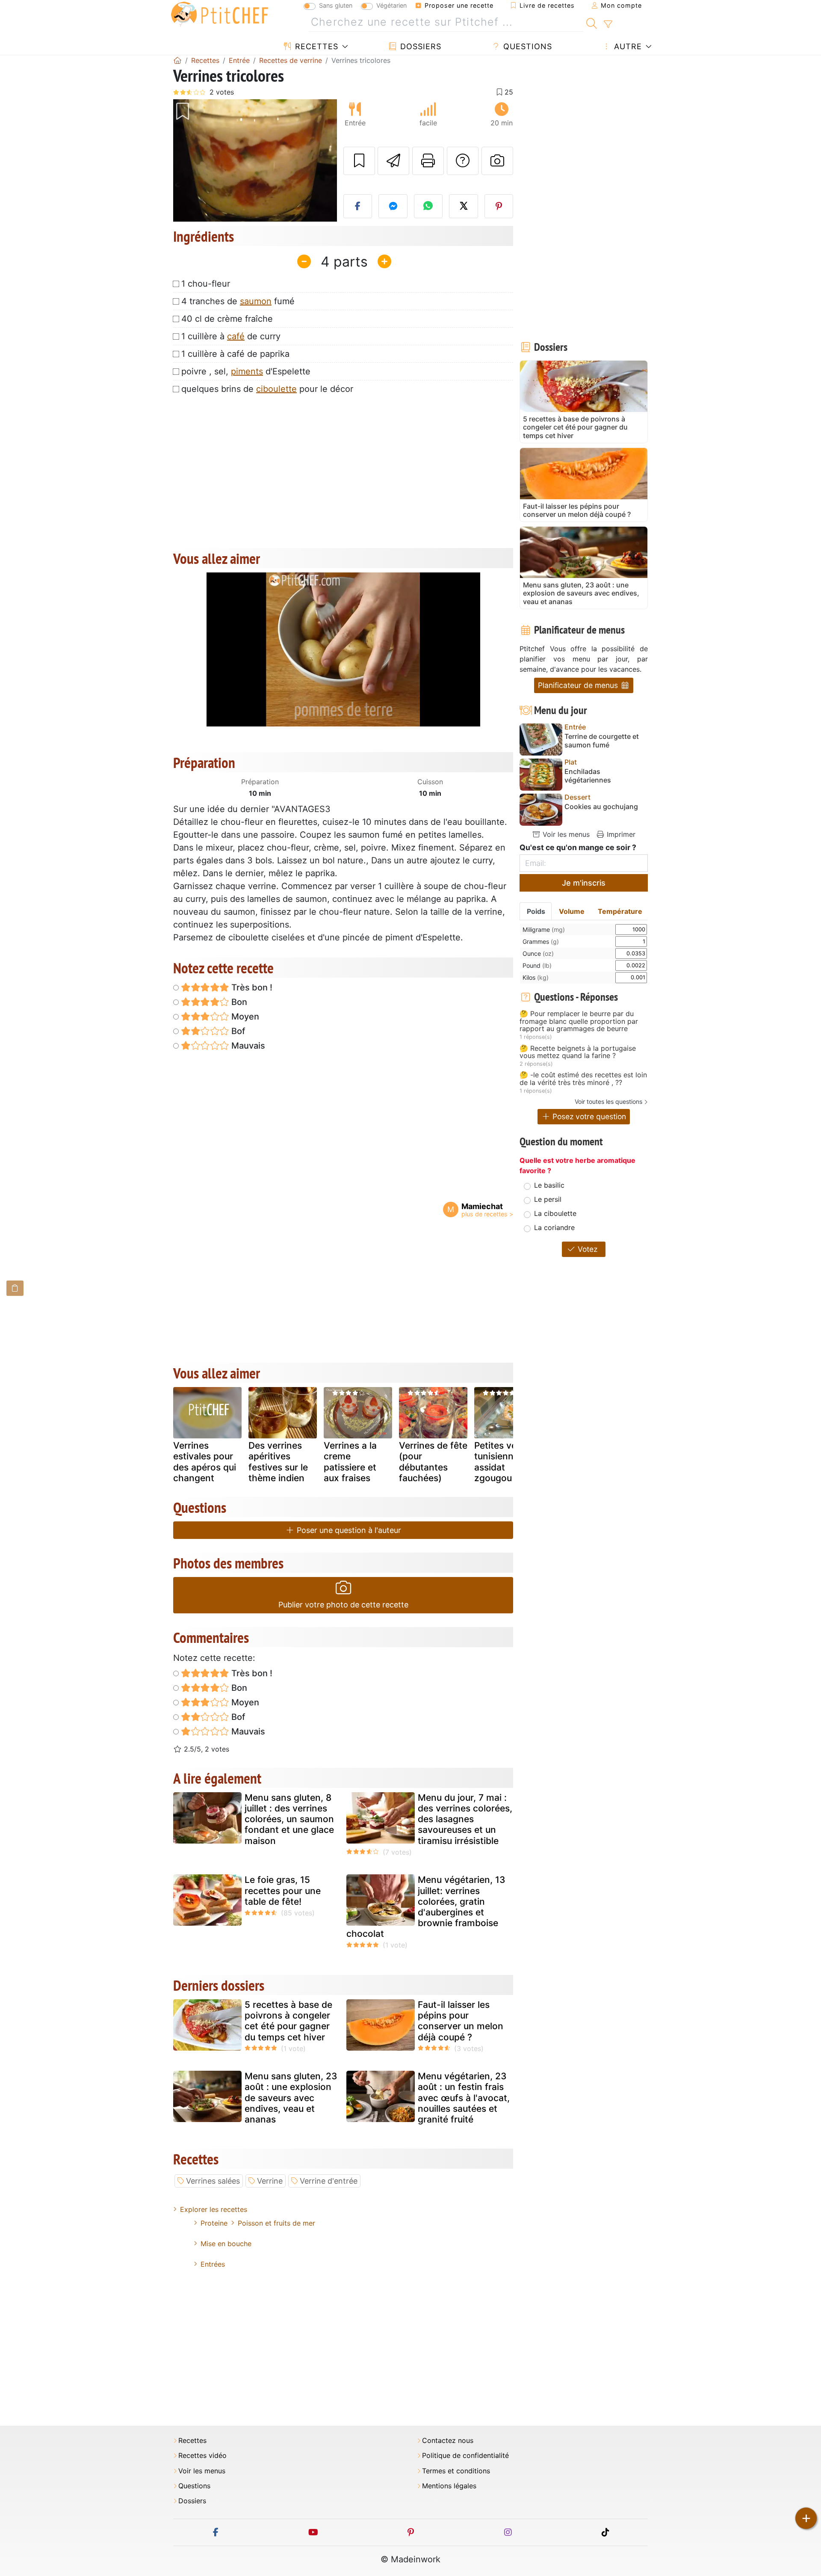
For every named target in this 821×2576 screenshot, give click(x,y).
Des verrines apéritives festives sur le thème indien (278, 1462)
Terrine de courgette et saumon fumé (602, 741)
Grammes (541, 941)
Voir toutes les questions (608, 1101)
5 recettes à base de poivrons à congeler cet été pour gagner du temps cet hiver (288, 2021)
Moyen (244, 1017)
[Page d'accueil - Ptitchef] (177, 60)
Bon (238, 1002)
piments (247, 371)
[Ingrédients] (15, 1288)
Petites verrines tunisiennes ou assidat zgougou (508, 1462)
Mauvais (247, 1046)
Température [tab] (620, 911)
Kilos (536, 977)
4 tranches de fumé (238, 301)
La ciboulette (555, 1213)
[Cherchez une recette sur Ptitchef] (592, 22)
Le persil (548, 1199)
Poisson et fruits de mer (276, 2223)
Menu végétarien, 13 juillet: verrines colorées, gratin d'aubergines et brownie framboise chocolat (426, 1907)
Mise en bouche (226, 2244)
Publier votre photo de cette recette (343, 1605)
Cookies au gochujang (601, 807)
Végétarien (391, 5)
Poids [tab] (536, 911)
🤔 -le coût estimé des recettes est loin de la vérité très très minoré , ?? (583, 1079)
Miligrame (544, 929)
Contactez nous (448, 2441)
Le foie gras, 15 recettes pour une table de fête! (283, 1890)
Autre (627, 46)
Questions (526, 46)
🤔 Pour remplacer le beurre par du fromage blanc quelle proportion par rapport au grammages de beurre (579, 1021)
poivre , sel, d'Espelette (246, 371)
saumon (256, 301)
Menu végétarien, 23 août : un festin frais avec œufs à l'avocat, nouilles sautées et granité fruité (464, 2098)
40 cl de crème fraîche (227, 319)
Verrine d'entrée (329, 2181)
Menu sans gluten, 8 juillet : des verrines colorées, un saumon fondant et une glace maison (289, 1819)
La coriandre (554, 1227)
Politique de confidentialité (465, 2456)
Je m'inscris (584, 883)
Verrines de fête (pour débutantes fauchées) (433, 1462)
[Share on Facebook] (358, 206)
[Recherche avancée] (608, 24)
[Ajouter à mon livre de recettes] (359, 161)
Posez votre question (588, 1116)
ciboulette (276, 389)
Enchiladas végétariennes (588, 776)
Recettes (315, 46)
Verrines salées (213, 2181)
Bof (237, 1031)
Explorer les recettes (214, 2209)
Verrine (270, 2181)
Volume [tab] (572, 911)
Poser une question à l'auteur (348, 1530)
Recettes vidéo (202, 2456)
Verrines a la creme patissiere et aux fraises (350, 1462)
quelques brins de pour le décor (267, 389)
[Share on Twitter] (464, 206)
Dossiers (419, 46)
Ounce (538, 953)
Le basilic (549, 1185)
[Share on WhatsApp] (428, 206)
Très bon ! (251, 987)
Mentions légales (449, 2486)
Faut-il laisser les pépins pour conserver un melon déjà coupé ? (461, 2021)
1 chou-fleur (206, 284)
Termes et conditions (456, 2471)
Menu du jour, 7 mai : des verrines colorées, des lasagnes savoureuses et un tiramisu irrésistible (465, 1819)
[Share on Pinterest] (499, 206)
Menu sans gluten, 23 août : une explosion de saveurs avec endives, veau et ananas (291, 2098)
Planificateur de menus (579, 685)
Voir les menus (565, 834)
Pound (537, 965)
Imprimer (620, 834)
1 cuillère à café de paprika (235, 354)
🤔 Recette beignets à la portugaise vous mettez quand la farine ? (578, 1052)
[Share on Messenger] (393, 206)
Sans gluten (336, 5)
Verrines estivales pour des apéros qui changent (205, 1462)
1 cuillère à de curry (231, 336)
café (236, 336)
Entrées (213, 2264)
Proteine (214, 2223)
